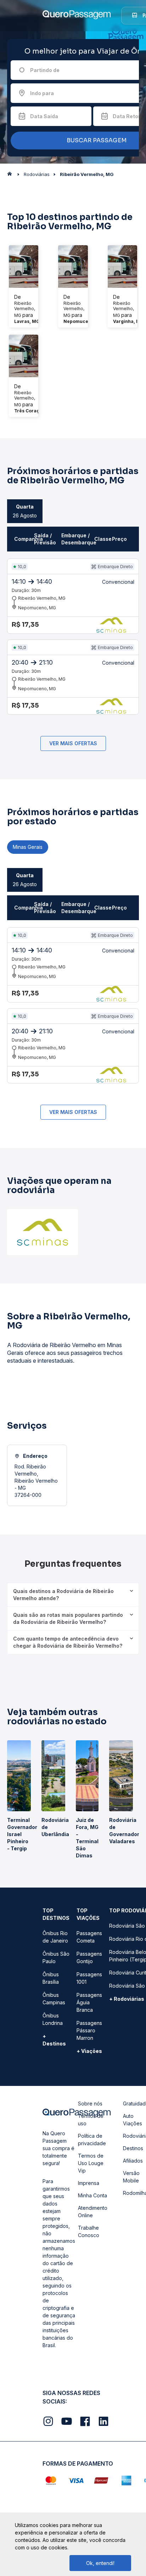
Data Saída (44, 116)
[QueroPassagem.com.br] (12, 176)
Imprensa (89, 2183)
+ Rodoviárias (127, 1999)
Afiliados (133, 2161)
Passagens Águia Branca (89, 2002)
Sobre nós (90, 2103)
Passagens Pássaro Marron (89, 2030)
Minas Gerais (28, 847)
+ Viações (89, 2051)
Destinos (133, 2148)
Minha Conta (92, 2195)
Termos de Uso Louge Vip (91, 2163)
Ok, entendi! (100, 2563)
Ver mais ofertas (73, 743)
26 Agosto (25, 511)
